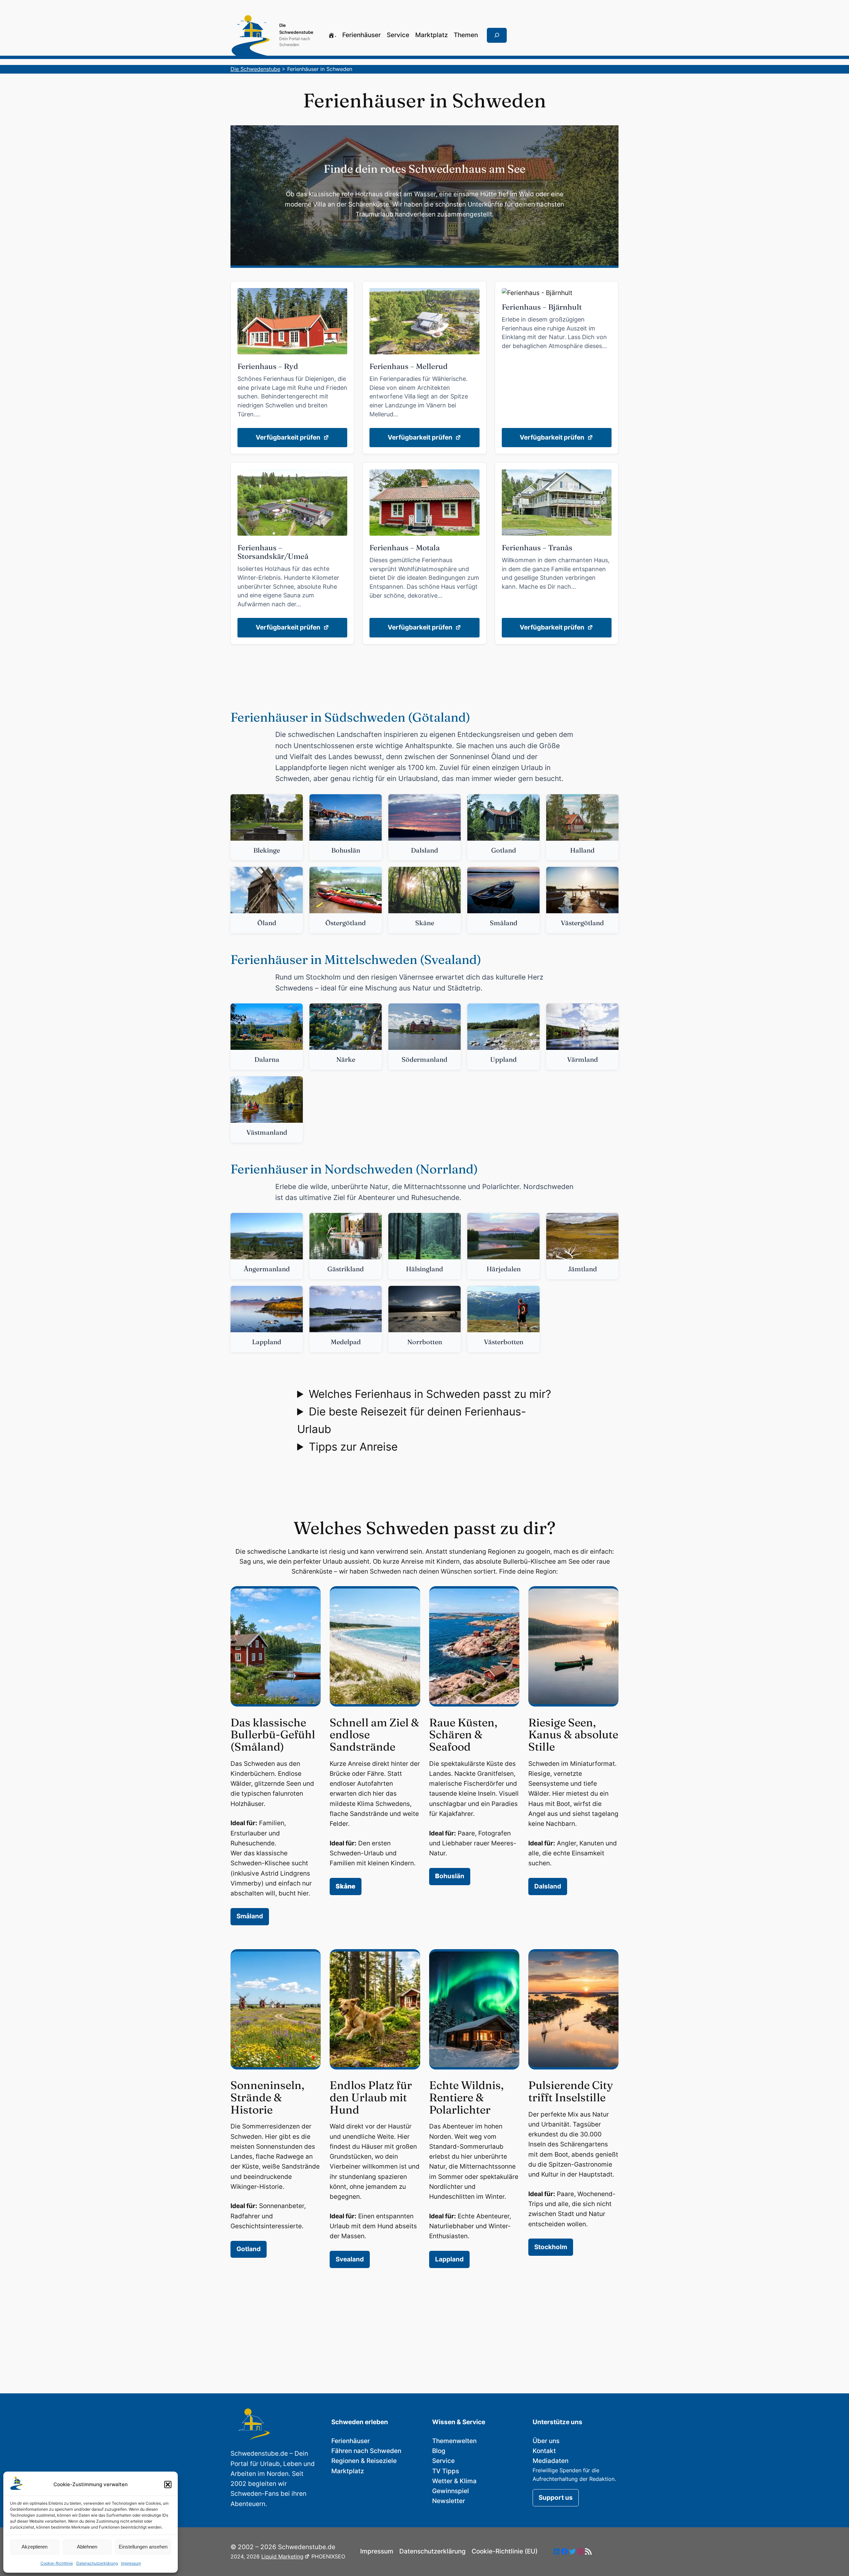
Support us (556, 2498)
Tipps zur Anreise (353, 1447)
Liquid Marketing (282, 2556)
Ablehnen (87, 2547)
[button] (168, 2485)
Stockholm (551, 2247)
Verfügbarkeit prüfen (289, 437)
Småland (250, 1916)
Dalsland (548, 1886)
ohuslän (450, 1876)
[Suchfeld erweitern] (497, 35)
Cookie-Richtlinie (57, 2563)
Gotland (249, 2249)
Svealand (350, 2259)
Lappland (449, 2259)
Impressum (131, 2563)
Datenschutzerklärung (97, 2563)
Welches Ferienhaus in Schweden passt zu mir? (430, 1394)
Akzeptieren (34, 2547)
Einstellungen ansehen (143, 2547)
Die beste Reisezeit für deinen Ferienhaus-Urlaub (412, 1420)
